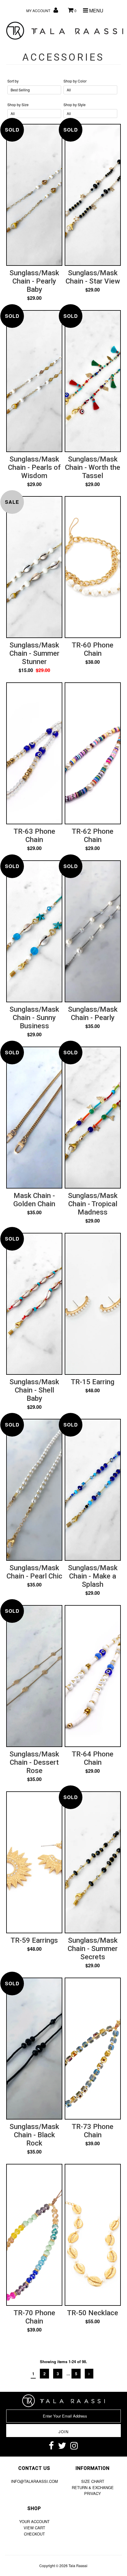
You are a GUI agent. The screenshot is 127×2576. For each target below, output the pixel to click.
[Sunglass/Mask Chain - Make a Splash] (93, 1456)
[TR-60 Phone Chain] (93, 538)
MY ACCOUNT (39, 10)
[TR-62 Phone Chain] (93, 719)
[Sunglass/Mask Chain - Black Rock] (34, 2015)
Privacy (93, 2493)
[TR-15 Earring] (93, 1268)
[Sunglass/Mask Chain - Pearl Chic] (34, 1456)
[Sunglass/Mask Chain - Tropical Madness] (93, 1084)
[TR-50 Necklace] (93, 2199)
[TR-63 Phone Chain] (34, 719)
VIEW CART (34, 2528)
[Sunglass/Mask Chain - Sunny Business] (34, 897)
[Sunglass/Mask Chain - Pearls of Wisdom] (34, 347)
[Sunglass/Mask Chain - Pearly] (93, 910)
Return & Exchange (93, 2487)
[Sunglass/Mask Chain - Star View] (93, 161)
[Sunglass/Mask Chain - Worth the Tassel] (93, 348)
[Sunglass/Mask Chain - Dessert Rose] (34, 1642)
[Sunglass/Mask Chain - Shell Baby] (34, 1270)
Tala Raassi (78, 2566)
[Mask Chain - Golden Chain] (34, 1096)
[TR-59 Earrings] (34, 1827)
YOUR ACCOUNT (34, 2521)
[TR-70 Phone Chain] (34, 2201)
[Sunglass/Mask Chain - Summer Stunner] (34, 533)
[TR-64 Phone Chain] (93, 1642)
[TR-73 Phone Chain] (93, 2015)
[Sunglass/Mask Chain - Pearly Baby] (34, 161)
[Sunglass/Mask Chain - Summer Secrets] (93, 1828)
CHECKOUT (34, 2534)
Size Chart (93, 2481)
